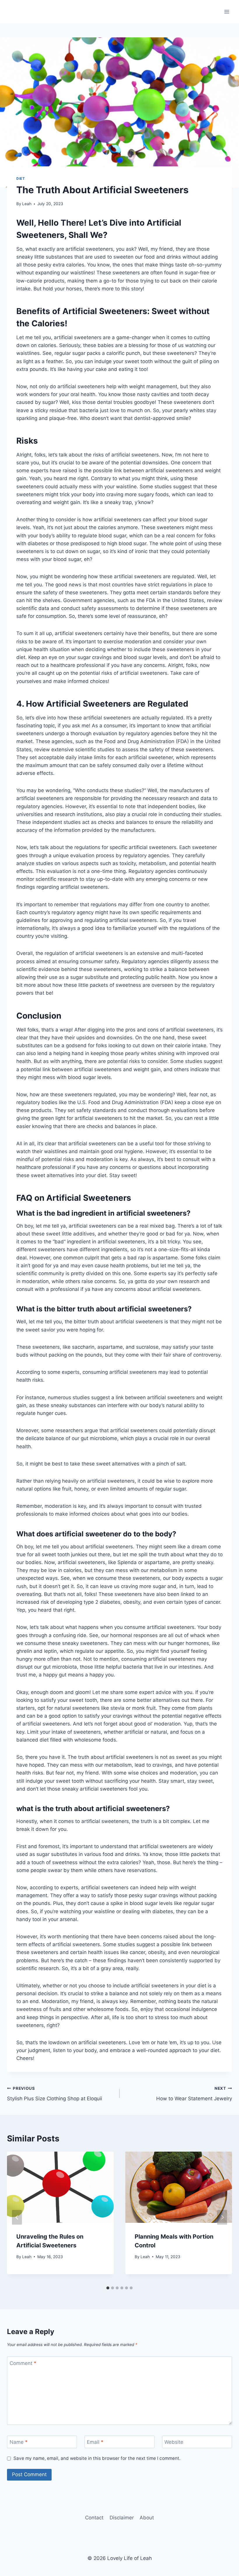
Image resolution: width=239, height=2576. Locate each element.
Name (19, 2442)
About (147, 2518)
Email (95, 2442)
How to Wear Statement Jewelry (194, 2094)
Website (174, 2442)
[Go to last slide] (17, 2217)
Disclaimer (122, 2518)
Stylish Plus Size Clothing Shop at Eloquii (55, 2094)
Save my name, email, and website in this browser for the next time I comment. (97, 2458)
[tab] (108, 2288)
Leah (27, 204)
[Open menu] (227, 12)
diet (21, 178)
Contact (94, 2518)
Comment (23, 2363)
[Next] (222, 2217)
